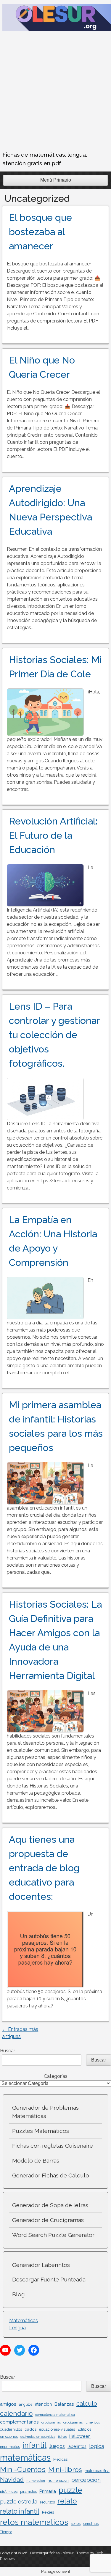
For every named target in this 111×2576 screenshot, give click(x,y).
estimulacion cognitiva (38, 2437)
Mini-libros (65, 2469)
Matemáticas (24, 2321)
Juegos (57, 2446)
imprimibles (10, 2447)
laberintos (77, 2446)
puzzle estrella (19, 2502)
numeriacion (58, 2481)
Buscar (8, 2051)
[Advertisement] (55, 92)
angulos (26, 2405)
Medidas (60, 2459)
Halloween (80, 2436)
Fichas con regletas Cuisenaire (53, 2146)
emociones (9, 2437)
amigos (8, 2404)
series (76, 2524)
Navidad (12, 2480)
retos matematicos (34, 2522)
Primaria (48, 2491)
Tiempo (6, 2532)
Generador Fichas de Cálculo (51, 2175)
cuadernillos (11, 2429)
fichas (62, 2437)
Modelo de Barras (36, 2160)
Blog (18, 2294)
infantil (34, 2445)
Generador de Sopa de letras (50, 2205)
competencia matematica (55, 2415)
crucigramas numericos (82, 2422)
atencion (43, 2404)
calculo (87, 2403)
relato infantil (20, 2511)
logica (97, 2446)
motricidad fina (97, 2471)
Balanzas (64, 2404)
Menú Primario (56, 180)
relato (67, 2501)
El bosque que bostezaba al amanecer (40, 232)
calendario (16, 2413)
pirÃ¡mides (9, 2492)
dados (30, 2429)
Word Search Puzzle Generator (53, 2235)
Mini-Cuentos (23, 2469)
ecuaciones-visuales (57, 2429)
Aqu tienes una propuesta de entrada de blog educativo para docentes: (44, 1868)
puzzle (70, 2490)
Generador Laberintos (41, 2265)
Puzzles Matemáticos (41, 2131)
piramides (28, 2491)
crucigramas (51, 2422)
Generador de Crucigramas (48, 2220)
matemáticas (25, 2458)
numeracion (36, 2481)
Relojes (48, 2512)
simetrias (91, 2524)
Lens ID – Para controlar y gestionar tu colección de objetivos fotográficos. (54, 1035)
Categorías (56, 2076)
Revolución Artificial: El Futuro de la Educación (53, 835)
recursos (47, 2502)
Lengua (17, 2328)
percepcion (86, 2480)
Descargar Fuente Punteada (49, 2279)
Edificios (84, 2429)
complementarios (19, 2422)
